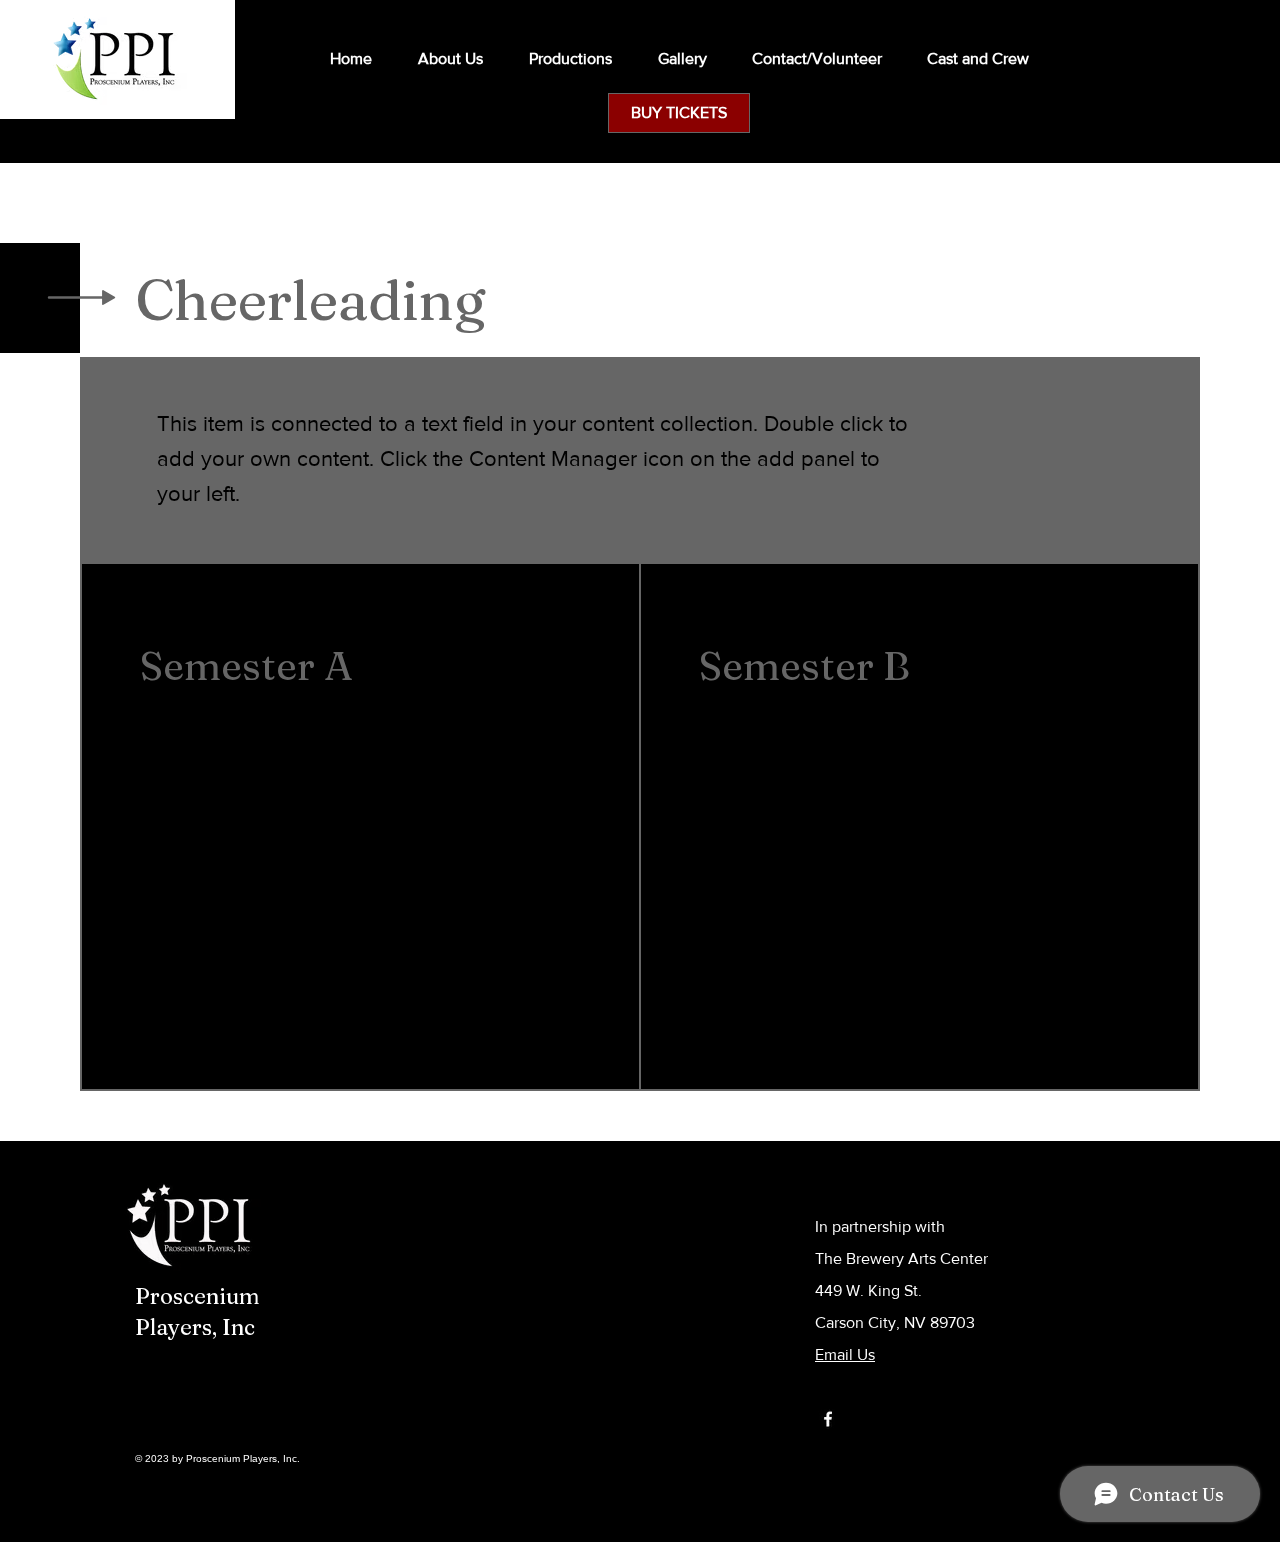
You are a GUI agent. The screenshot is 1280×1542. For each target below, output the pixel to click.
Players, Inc (195, 1327)
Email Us (845, 1354)
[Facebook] (828, 1419)
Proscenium (197, 1296)
